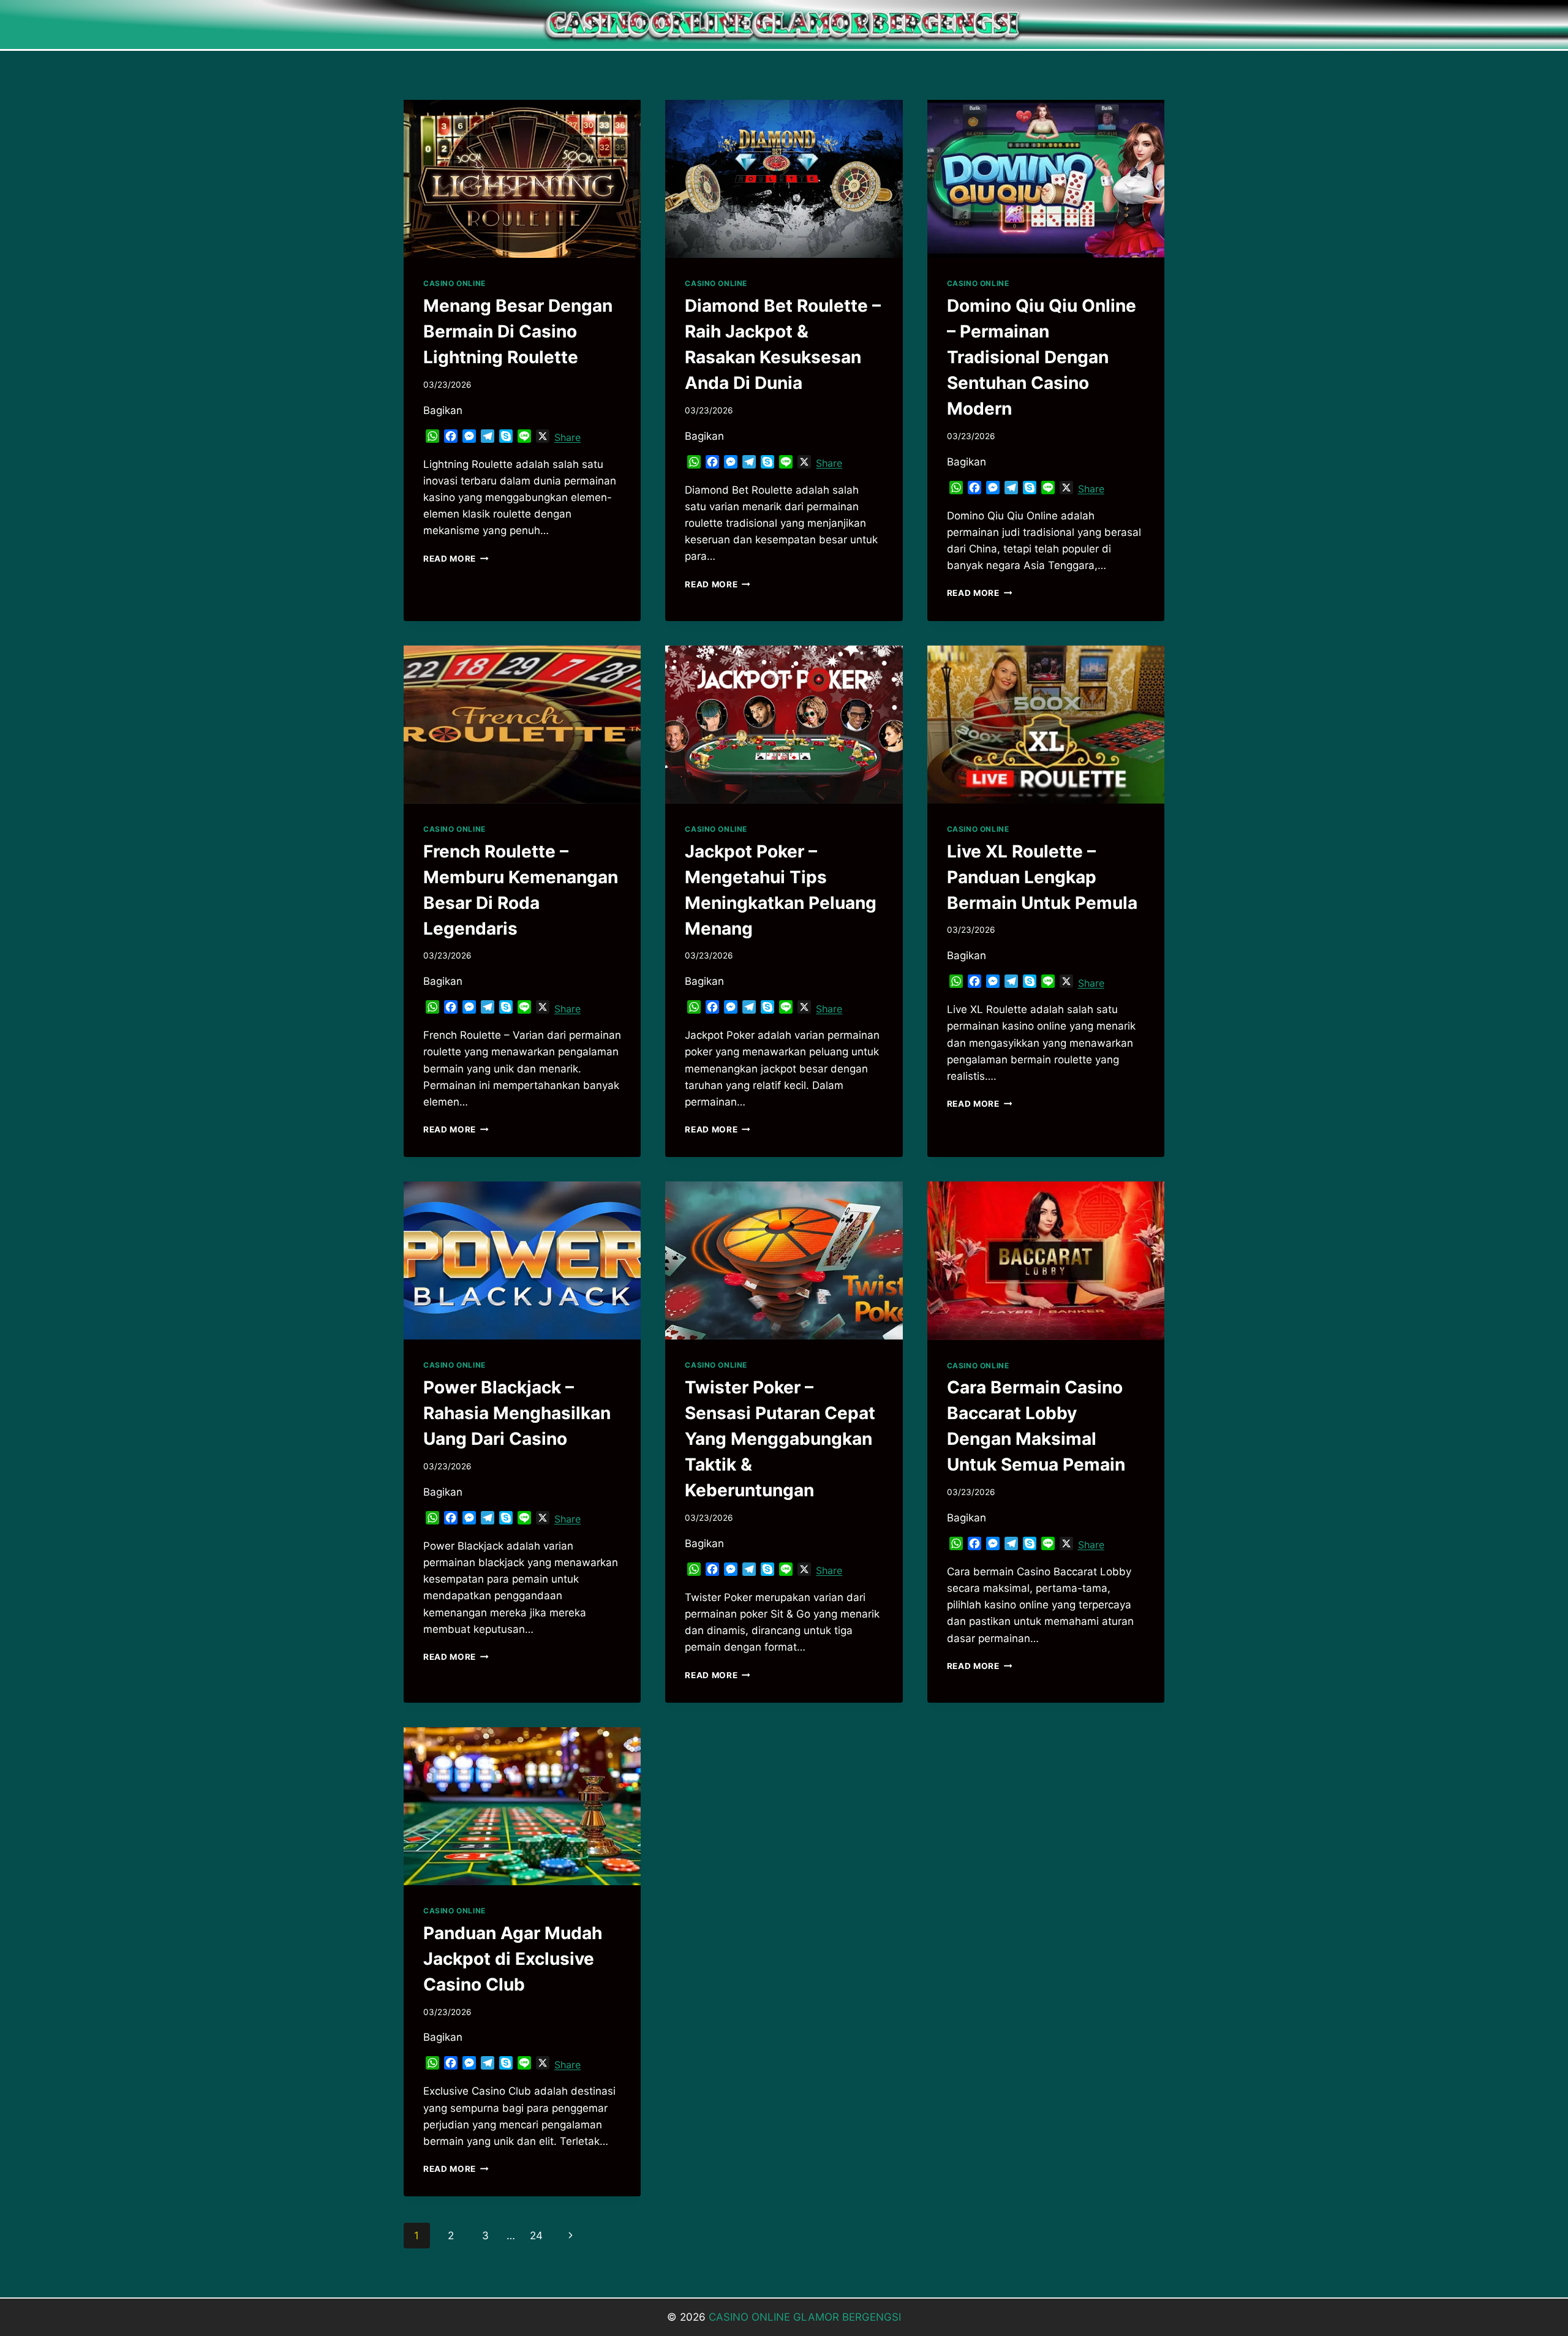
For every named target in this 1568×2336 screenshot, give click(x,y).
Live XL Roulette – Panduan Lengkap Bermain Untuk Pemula (1042, 877)
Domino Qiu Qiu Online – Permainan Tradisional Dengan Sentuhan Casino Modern (1042, 357)
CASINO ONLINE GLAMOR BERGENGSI (805, 2317)
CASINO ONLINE (454, 283)
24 (536, 2236)
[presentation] (522, 179)
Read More (456, 559)
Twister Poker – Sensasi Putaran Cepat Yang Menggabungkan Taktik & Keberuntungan (780, 1439)
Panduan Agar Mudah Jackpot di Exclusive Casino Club (513, 1959)
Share (567, 437)
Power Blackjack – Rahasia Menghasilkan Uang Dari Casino (517, 1413)
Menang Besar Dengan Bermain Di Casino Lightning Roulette (518, 331)
